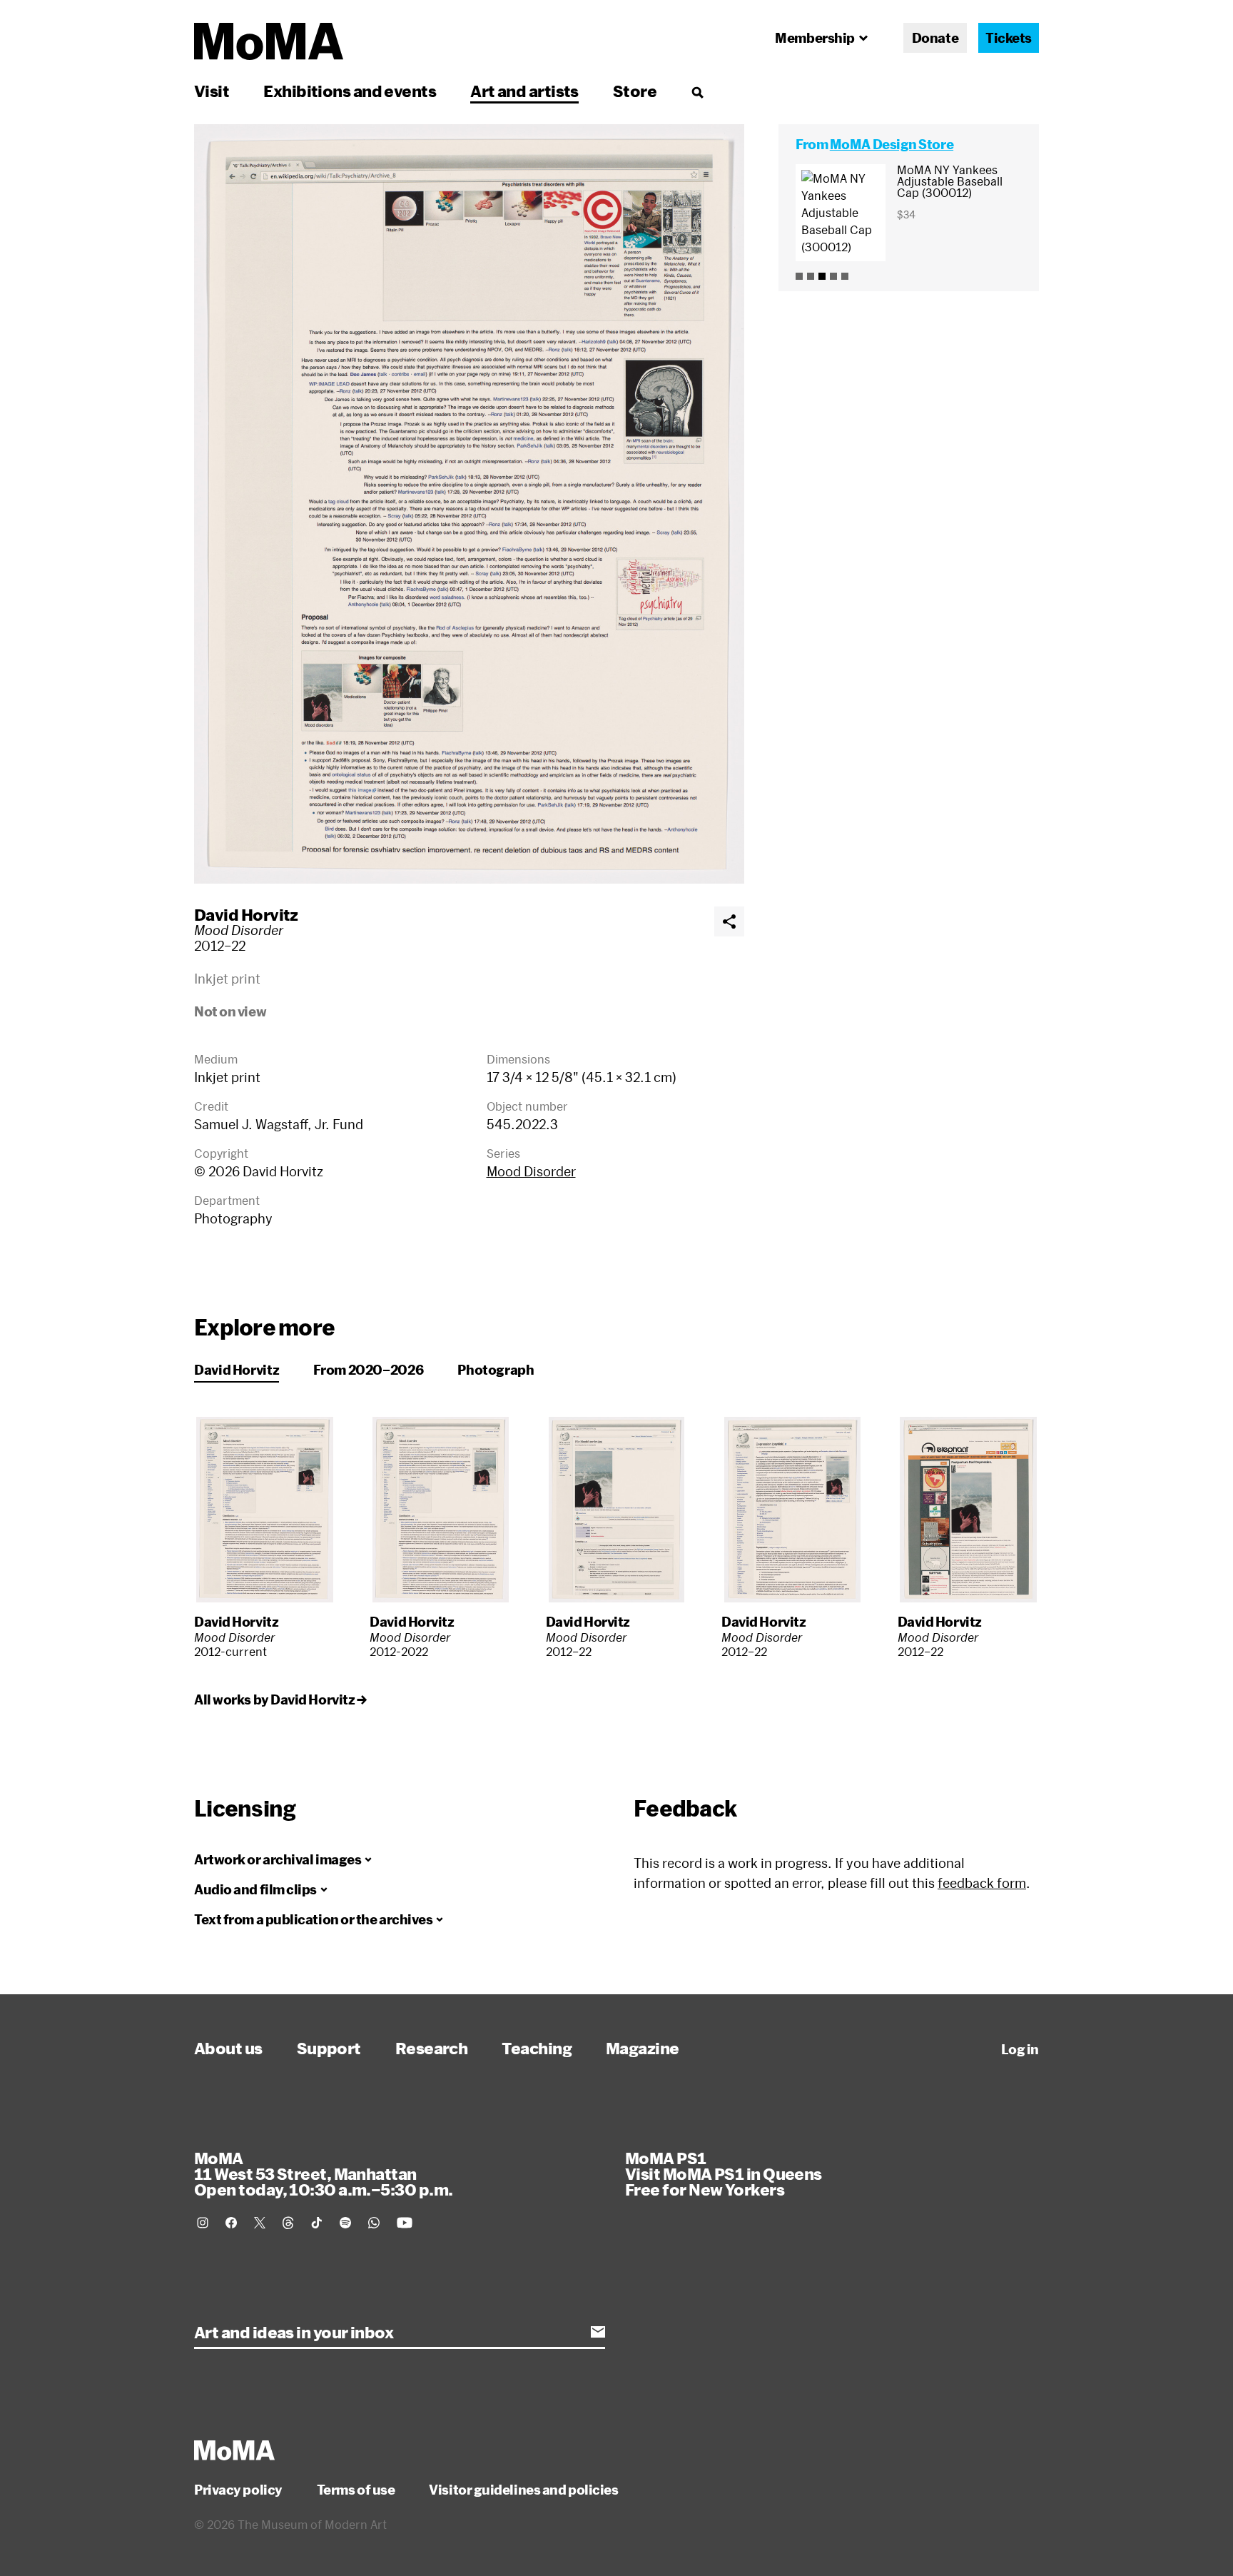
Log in (1020, 2049)
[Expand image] (469, 504)
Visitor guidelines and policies (523, 2490)
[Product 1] (799, 276)
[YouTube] (405, 2223)
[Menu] (697, 92)
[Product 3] (822, 276)
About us (228, 2048)
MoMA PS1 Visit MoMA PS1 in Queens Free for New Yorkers (724, 2173)
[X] (260, 2223)
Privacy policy (238, 2490)
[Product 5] (845, 276)
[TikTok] (317, 2223)
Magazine (643, 2048)
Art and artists (524, 91)
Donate (935, 38)
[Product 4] (833, 276)
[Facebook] (231, 2223)
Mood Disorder (531, 1171)
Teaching (537, 2048)
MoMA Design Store (892, 144)
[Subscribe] (598, 2332)
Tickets (1009, 38)
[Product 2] (811, 276)
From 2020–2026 (368, 1370)
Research (432, 2048)
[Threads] (288, 2223)
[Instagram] (203, 2223)
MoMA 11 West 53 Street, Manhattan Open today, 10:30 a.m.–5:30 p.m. (323, 2173)
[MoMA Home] (269, 41)
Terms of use (356, 2490)
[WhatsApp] (374, 2223)
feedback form (982, 1883)
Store (635, 91)
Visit (212, 91)
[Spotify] (345, 2223)
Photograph (496, 1370)
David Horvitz (246, 914)
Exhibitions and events (350, 91)
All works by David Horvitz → (280, 1699)
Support (329, 2048)
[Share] (729, 921)
